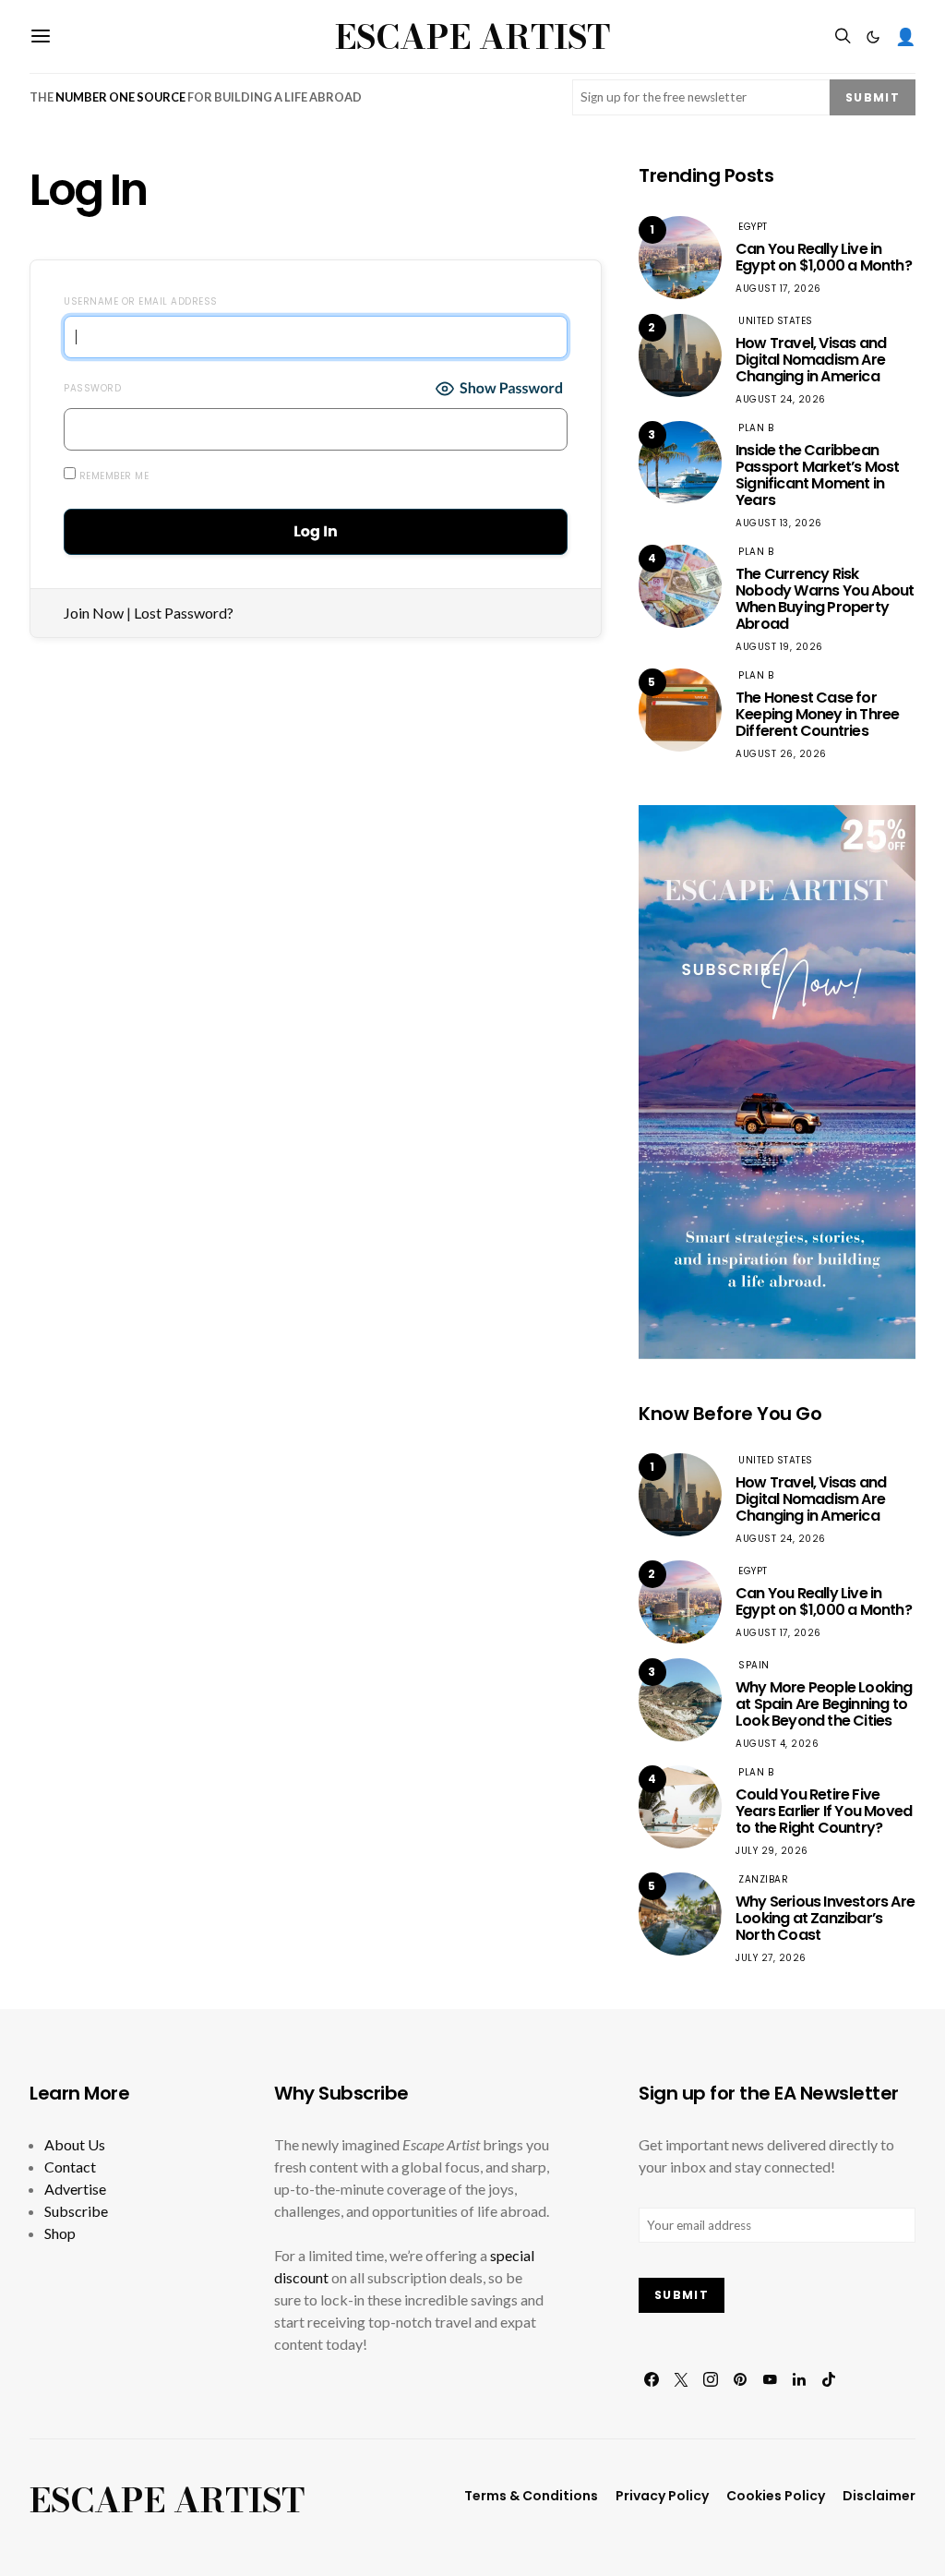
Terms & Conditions (531, 2496)
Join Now (94, 613)
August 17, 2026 (778, 289)
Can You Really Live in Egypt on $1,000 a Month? (824, 257)
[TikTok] (829, 2379)
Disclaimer (879, 2496)
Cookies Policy (776, 2496)
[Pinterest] (740, 2379)
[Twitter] (681, 2379)
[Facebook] (652, 2379)
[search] (843, 36)
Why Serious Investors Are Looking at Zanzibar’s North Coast (825, 1918)
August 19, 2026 (779, 647)
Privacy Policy (662, 2496)
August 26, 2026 (781, 754)
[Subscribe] (777, 1080)
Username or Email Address (141, 301)
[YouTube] (770, 2379)
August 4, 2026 (777, 1744)
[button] (873, 37)
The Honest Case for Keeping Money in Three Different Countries (817, 714)
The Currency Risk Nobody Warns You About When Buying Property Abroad (825, 599)
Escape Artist (472, 37)
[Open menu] (41, 36)
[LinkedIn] (799, 2379)
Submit (873, 97)
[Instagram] (711, 2379)
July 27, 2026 (771, 1958)
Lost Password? (184, 613)
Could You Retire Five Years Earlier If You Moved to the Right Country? (824, 1811)
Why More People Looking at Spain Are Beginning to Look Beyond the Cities (824, 1704)
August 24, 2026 (781, 399)
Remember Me (112, 476)
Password (92, 388)
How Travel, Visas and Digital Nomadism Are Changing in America (811, 360)
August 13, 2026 (779, 523)
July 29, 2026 (772, 1851)
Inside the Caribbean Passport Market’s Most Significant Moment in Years (817, 475)
